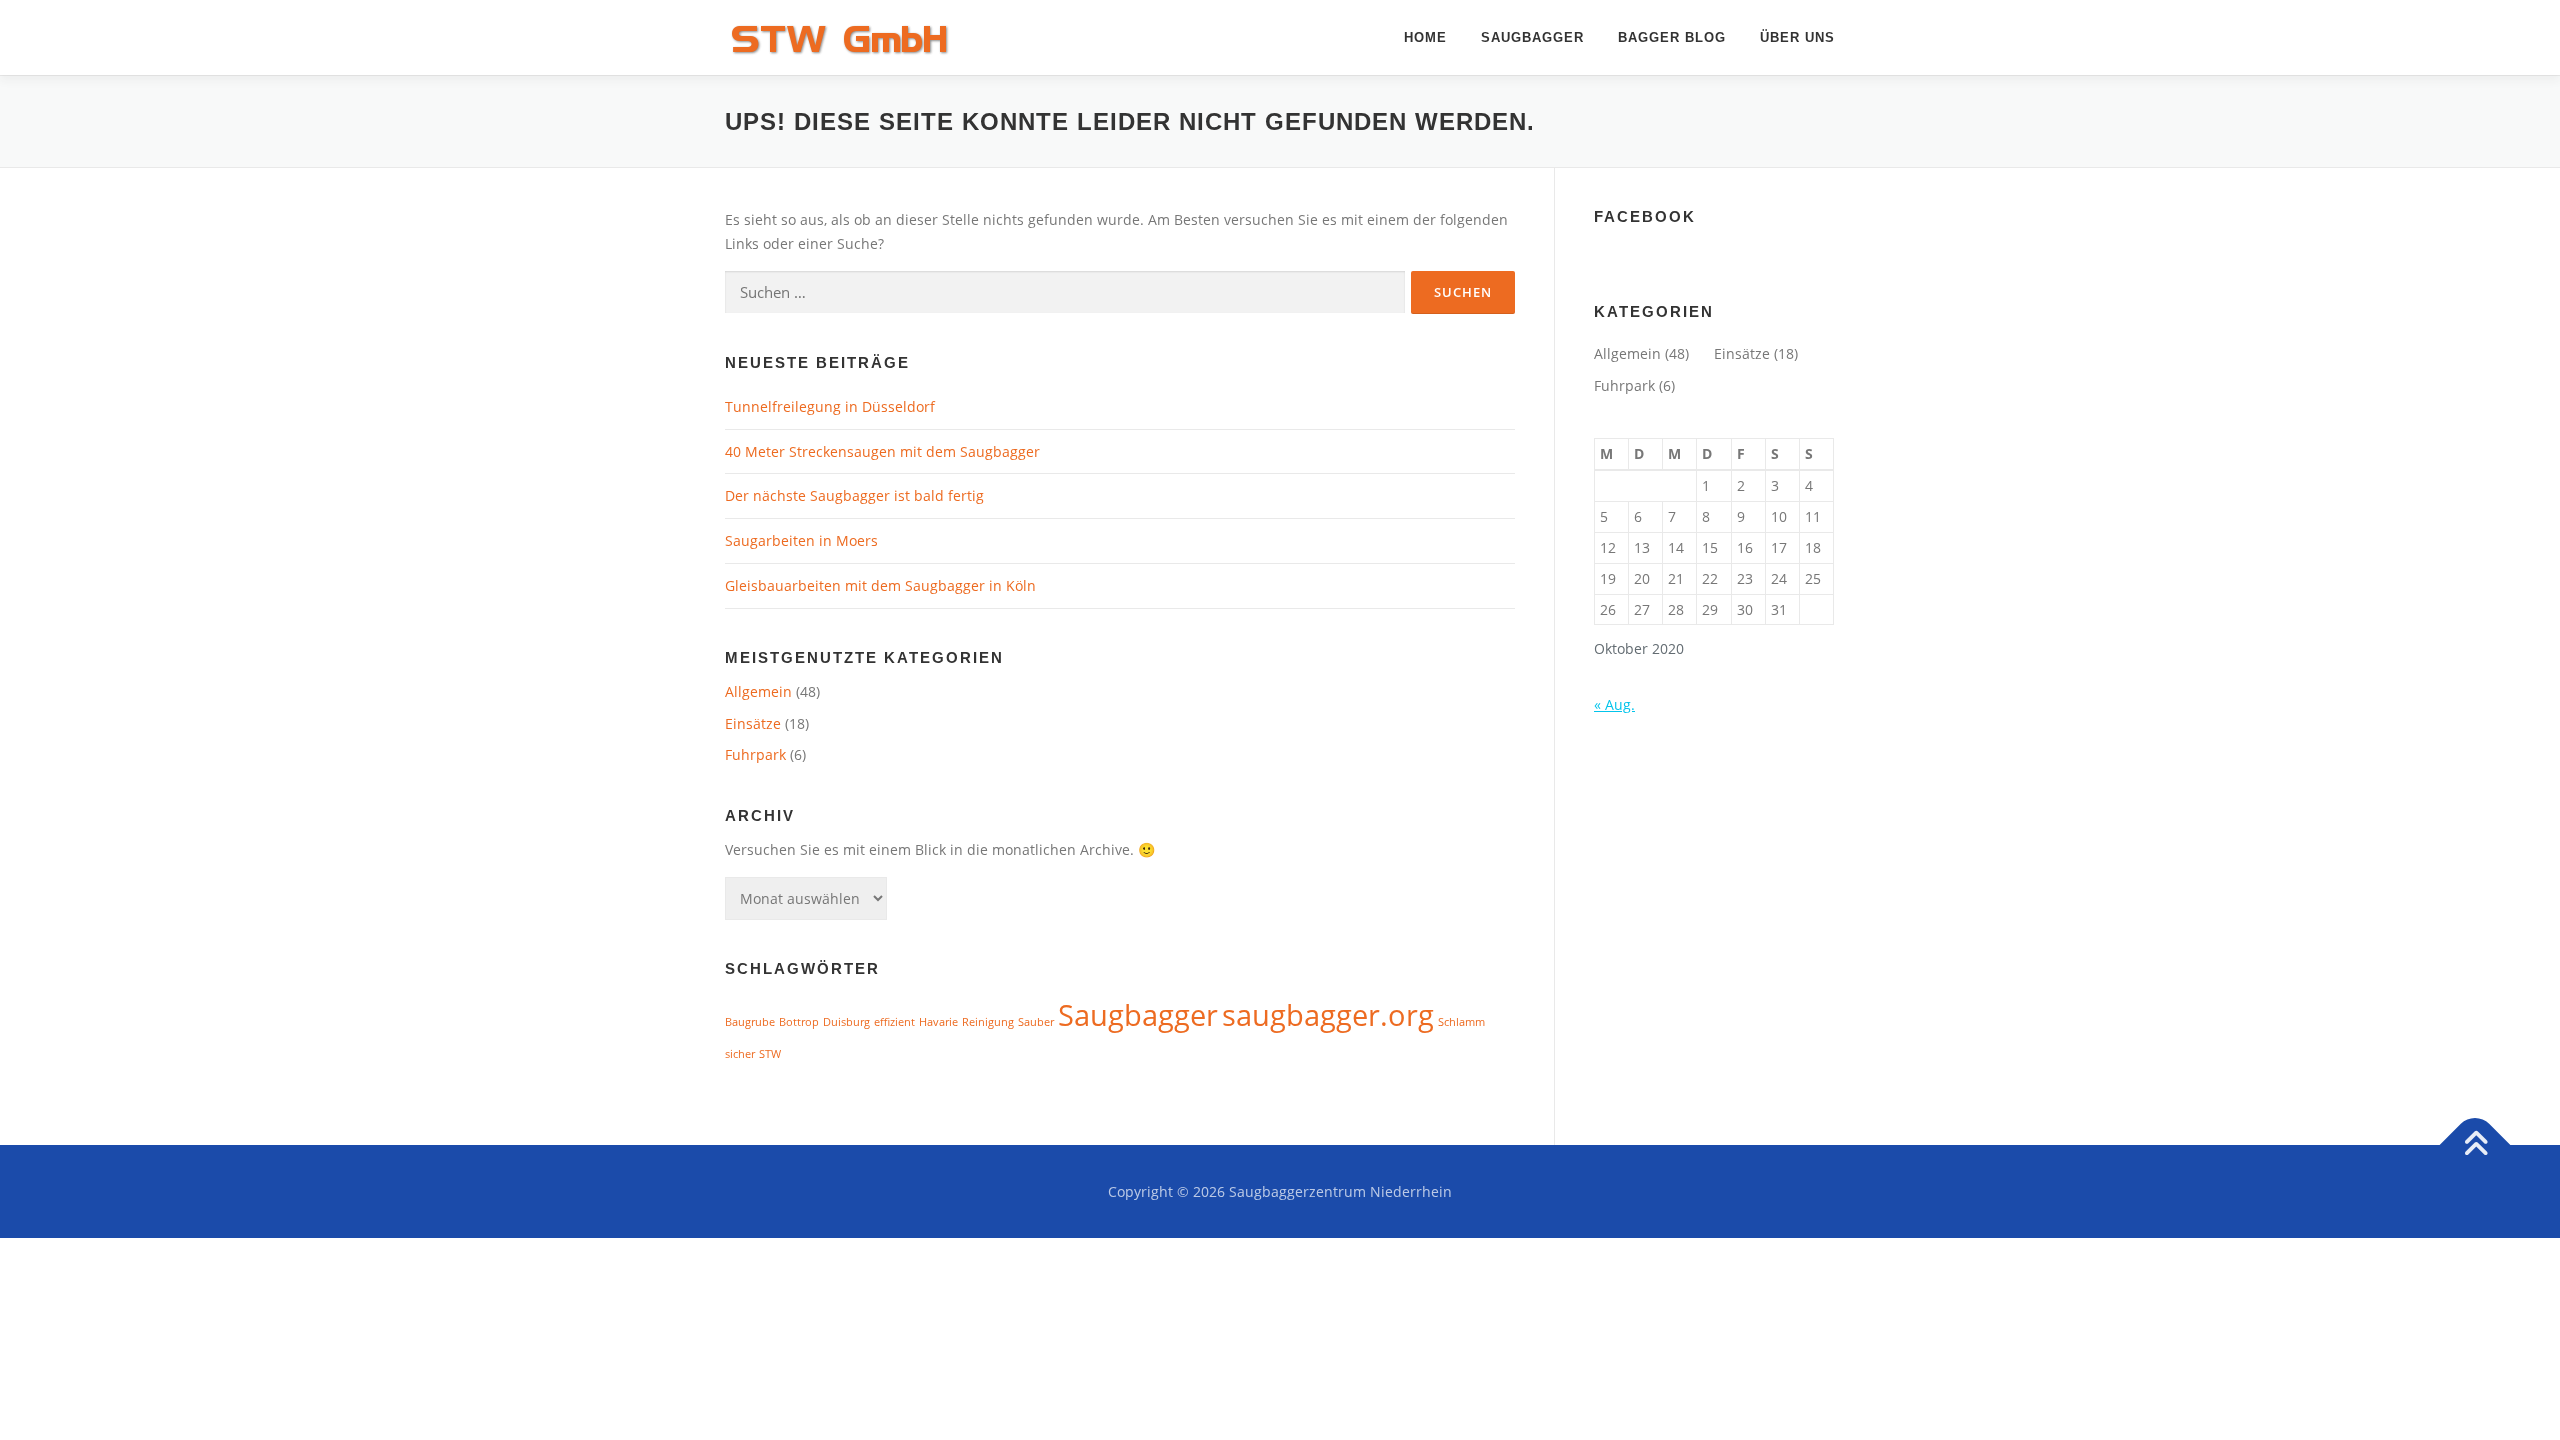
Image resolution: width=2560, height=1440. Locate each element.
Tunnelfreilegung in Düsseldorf (830, 406)
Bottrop (799, 1022)
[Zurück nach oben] (2475, 1144)
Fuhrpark (755, 754)
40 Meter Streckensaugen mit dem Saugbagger (882, 451)
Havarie (938, 1022)
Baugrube (750, 1022)
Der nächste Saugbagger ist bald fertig (854, 495)
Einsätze (753, 723)
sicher (740, 1054)
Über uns (1797, 37)
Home (1425, 37)
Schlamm (1461, 1022)
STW (770, 1054)
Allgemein (758, 691)
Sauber (1036, 1022)
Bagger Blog (1672, 37)
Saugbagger (1532, 37)
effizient (894, 1022)
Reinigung (988, 1022)
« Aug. (1614, 704)
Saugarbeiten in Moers (801, 540)
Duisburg (846, 1022)
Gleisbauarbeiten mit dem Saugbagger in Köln (880, 585)
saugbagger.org (1328, 1015)
